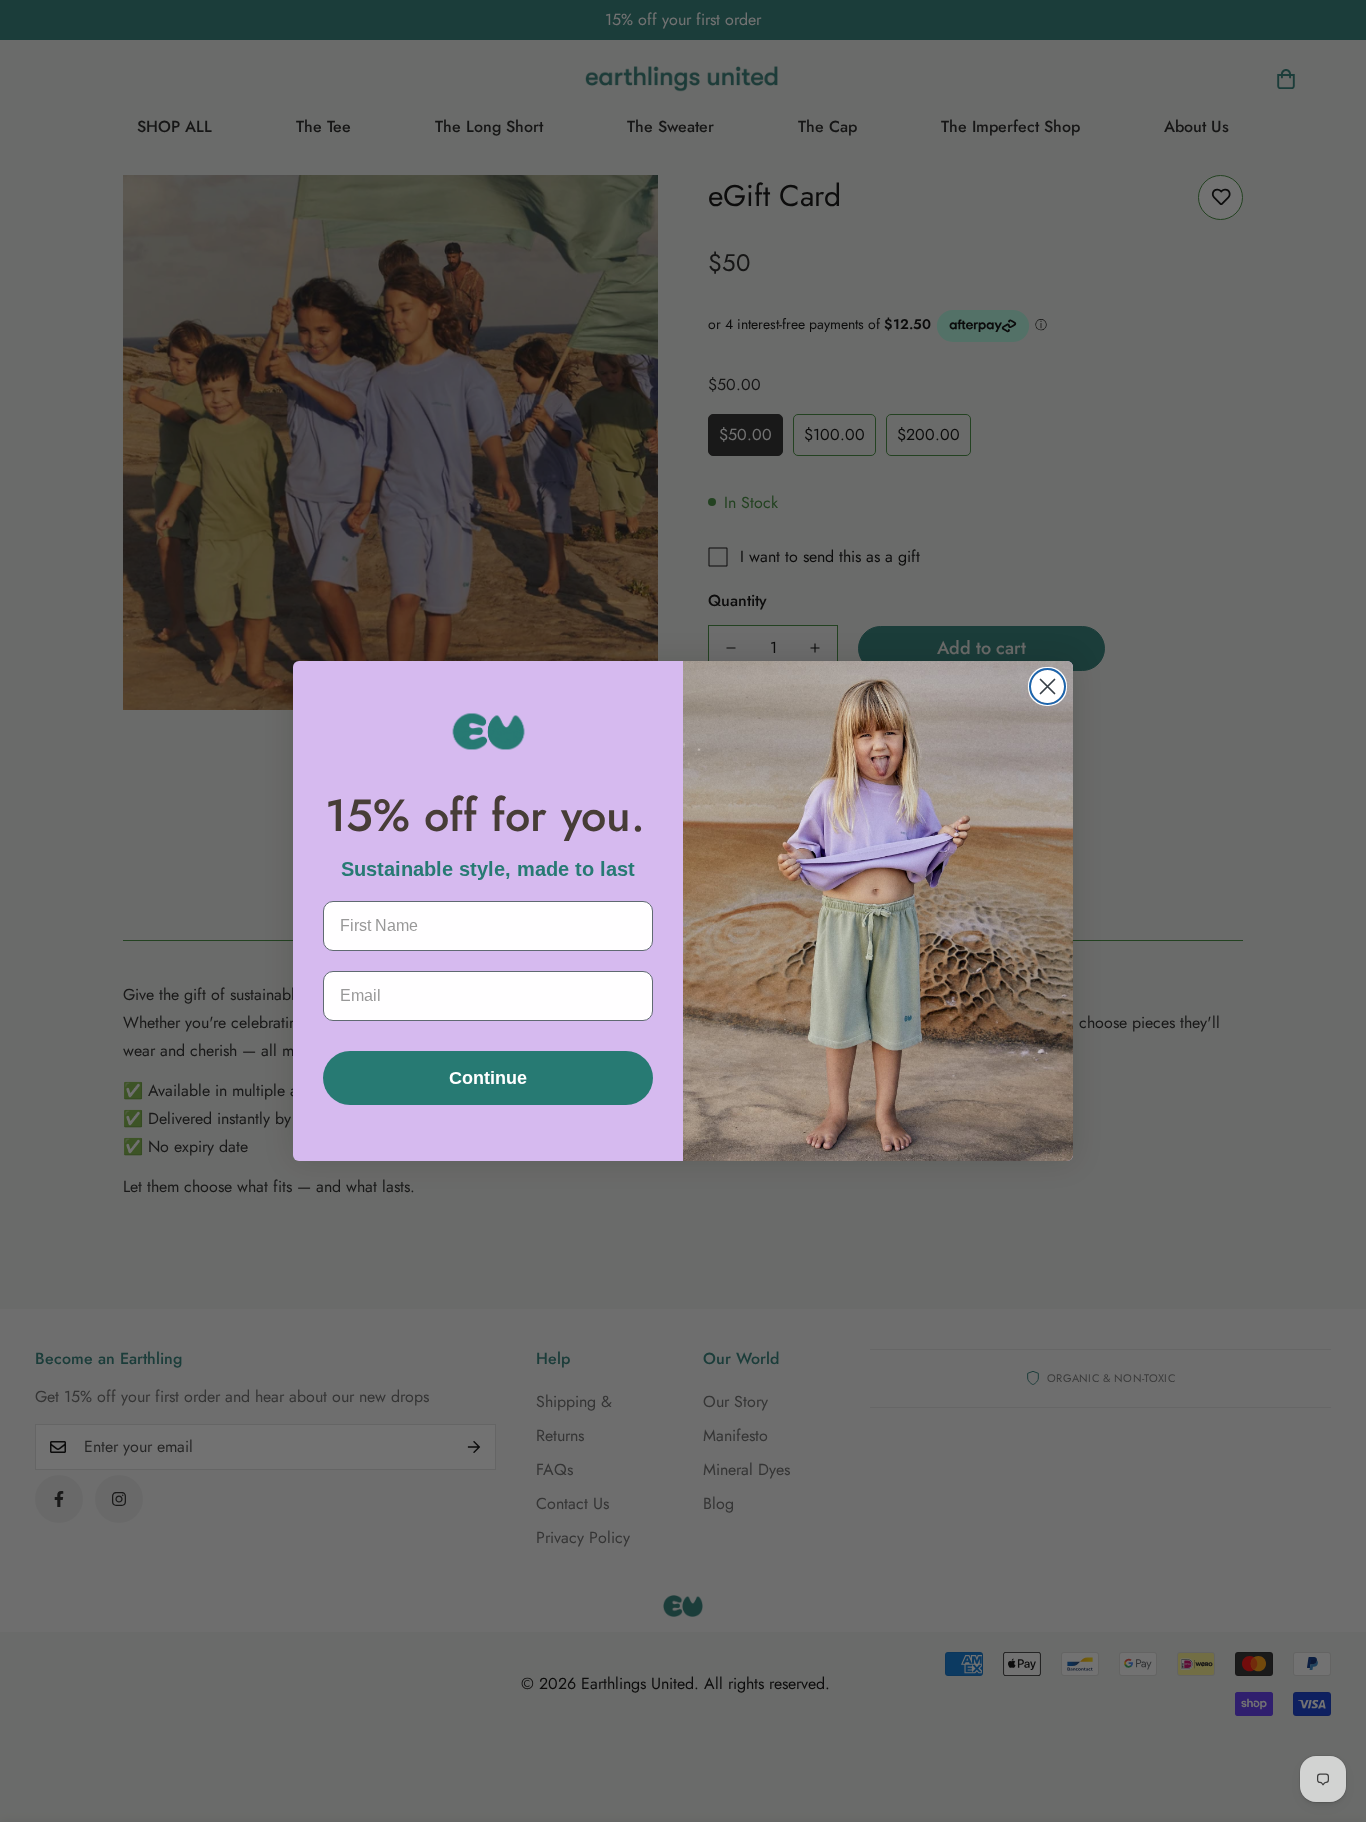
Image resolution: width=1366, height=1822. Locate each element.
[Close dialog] (1047, 686)
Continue (488, 1078)
